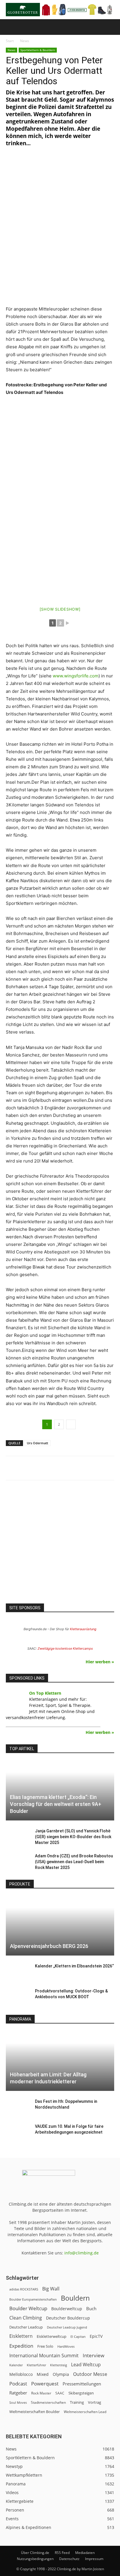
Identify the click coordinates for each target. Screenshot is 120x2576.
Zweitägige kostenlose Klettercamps (65, 1648)
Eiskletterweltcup (52, 2336)
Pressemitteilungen (82, 2384)
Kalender (16, 2365)
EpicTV (96, 2336)
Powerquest (45, 2384)
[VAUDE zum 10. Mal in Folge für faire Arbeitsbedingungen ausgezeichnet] (17, 2132)
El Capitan (78, 2337)
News (25, 41)
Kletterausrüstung (83, 1629)
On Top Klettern (45, 1693)
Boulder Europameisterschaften (33, 2299)
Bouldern (75, 2298)
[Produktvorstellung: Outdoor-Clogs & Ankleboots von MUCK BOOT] (17, 1997)
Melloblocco (21, 2374)
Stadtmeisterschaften (48, 2402)
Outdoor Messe (90, 2374)
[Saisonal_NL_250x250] (60, 1547)
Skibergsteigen (81, 2393)
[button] (10, 27)
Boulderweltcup (67, 2309)
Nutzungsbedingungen (35, 2559)
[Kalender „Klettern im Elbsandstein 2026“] (17, 1972)
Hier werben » (100, 1662)
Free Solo (45, 2346)
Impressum (94, 2559)
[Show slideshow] (60, 609)
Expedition (21, 2346)
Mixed (43, 2374)
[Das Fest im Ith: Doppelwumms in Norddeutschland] (17, 2107)
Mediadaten (85, 2553)
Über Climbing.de (35, 2553)
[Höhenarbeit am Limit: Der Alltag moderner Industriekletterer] (60, 2061)
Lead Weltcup (86, 2365)
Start (10, 41)
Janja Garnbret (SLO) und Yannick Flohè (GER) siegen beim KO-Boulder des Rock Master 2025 (73, 1837)
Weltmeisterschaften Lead (85, 2412)
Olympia (61, 2374)
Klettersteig (59, 2365)
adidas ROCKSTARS (24, 2289)
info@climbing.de (82, 2253)
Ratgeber (18, 2393)
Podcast (18, 2384)
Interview (93, 2355)
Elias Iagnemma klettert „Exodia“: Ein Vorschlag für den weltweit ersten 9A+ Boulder (56, 1804)
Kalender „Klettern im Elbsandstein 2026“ (74, 1966)
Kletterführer (36, 2365)
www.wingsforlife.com (76, 676)
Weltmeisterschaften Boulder (35, 2412)
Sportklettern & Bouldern (38, 50)
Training (77, 2402)
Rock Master (41, 2393)
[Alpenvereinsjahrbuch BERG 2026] (60, 1926)
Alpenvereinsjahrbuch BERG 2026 (49, 1946)
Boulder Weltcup (28, 2308)
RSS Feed (62, 2553)
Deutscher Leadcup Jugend (67, 2327)
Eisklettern (21, 2336)
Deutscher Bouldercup (68, 2318)
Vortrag (95, 2402)
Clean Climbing (26, 2318)
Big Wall (51, 2289)
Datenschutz (69, 2559)
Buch (91, 2308)
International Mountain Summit (44, 2356)
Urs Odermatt (37, 1443)
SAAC (60, 2393)
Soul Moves (18, 2402)
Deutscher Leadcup (26, 2327)
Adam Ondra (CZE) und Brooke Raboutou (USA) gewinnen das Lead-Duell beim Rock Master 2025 (74, 1862)
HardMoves (66, 2346)
